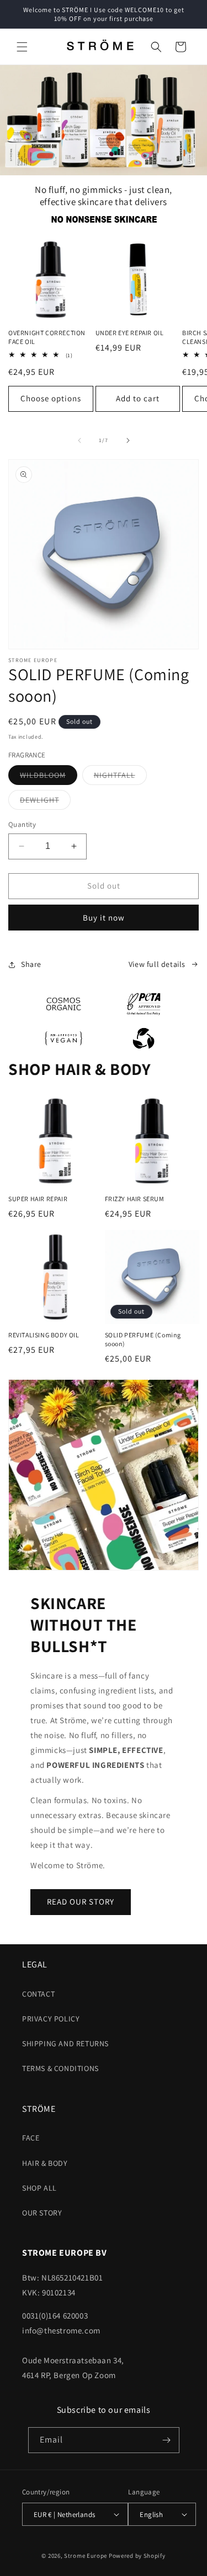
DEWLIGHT (45, 802)
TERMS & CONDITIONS (60, 2068)
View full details (157, 964)
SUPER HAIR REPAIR (38, 1199)
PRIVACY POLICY (51, 2019)
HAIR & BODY (45, 2163)
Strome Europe (86, 2556)
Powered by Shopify (137, 2556)
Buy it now (104, 918)
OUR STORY (42, 2213)
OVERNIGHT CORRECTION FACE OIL (47, 337)
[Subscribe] (167, 2440)
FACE (31, 2138)
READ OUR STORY (81, 1902)
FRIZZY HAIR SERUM (135, 1199)
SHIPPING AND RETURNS (65, 2043)
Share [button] (31, 964)
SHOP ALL (39, 2188)
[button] (22, 47)
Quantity (22, 824)
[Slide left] (79, 440)
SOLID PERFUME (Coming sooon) (143, 1339)
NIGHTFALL (120, 777)
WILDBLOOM (49, 777)
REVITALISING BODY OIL (44, 1335)
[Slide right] (128, 440)
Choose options (51, 398)
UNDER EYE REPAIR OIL (130, 333)
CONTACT (38, 1994)
